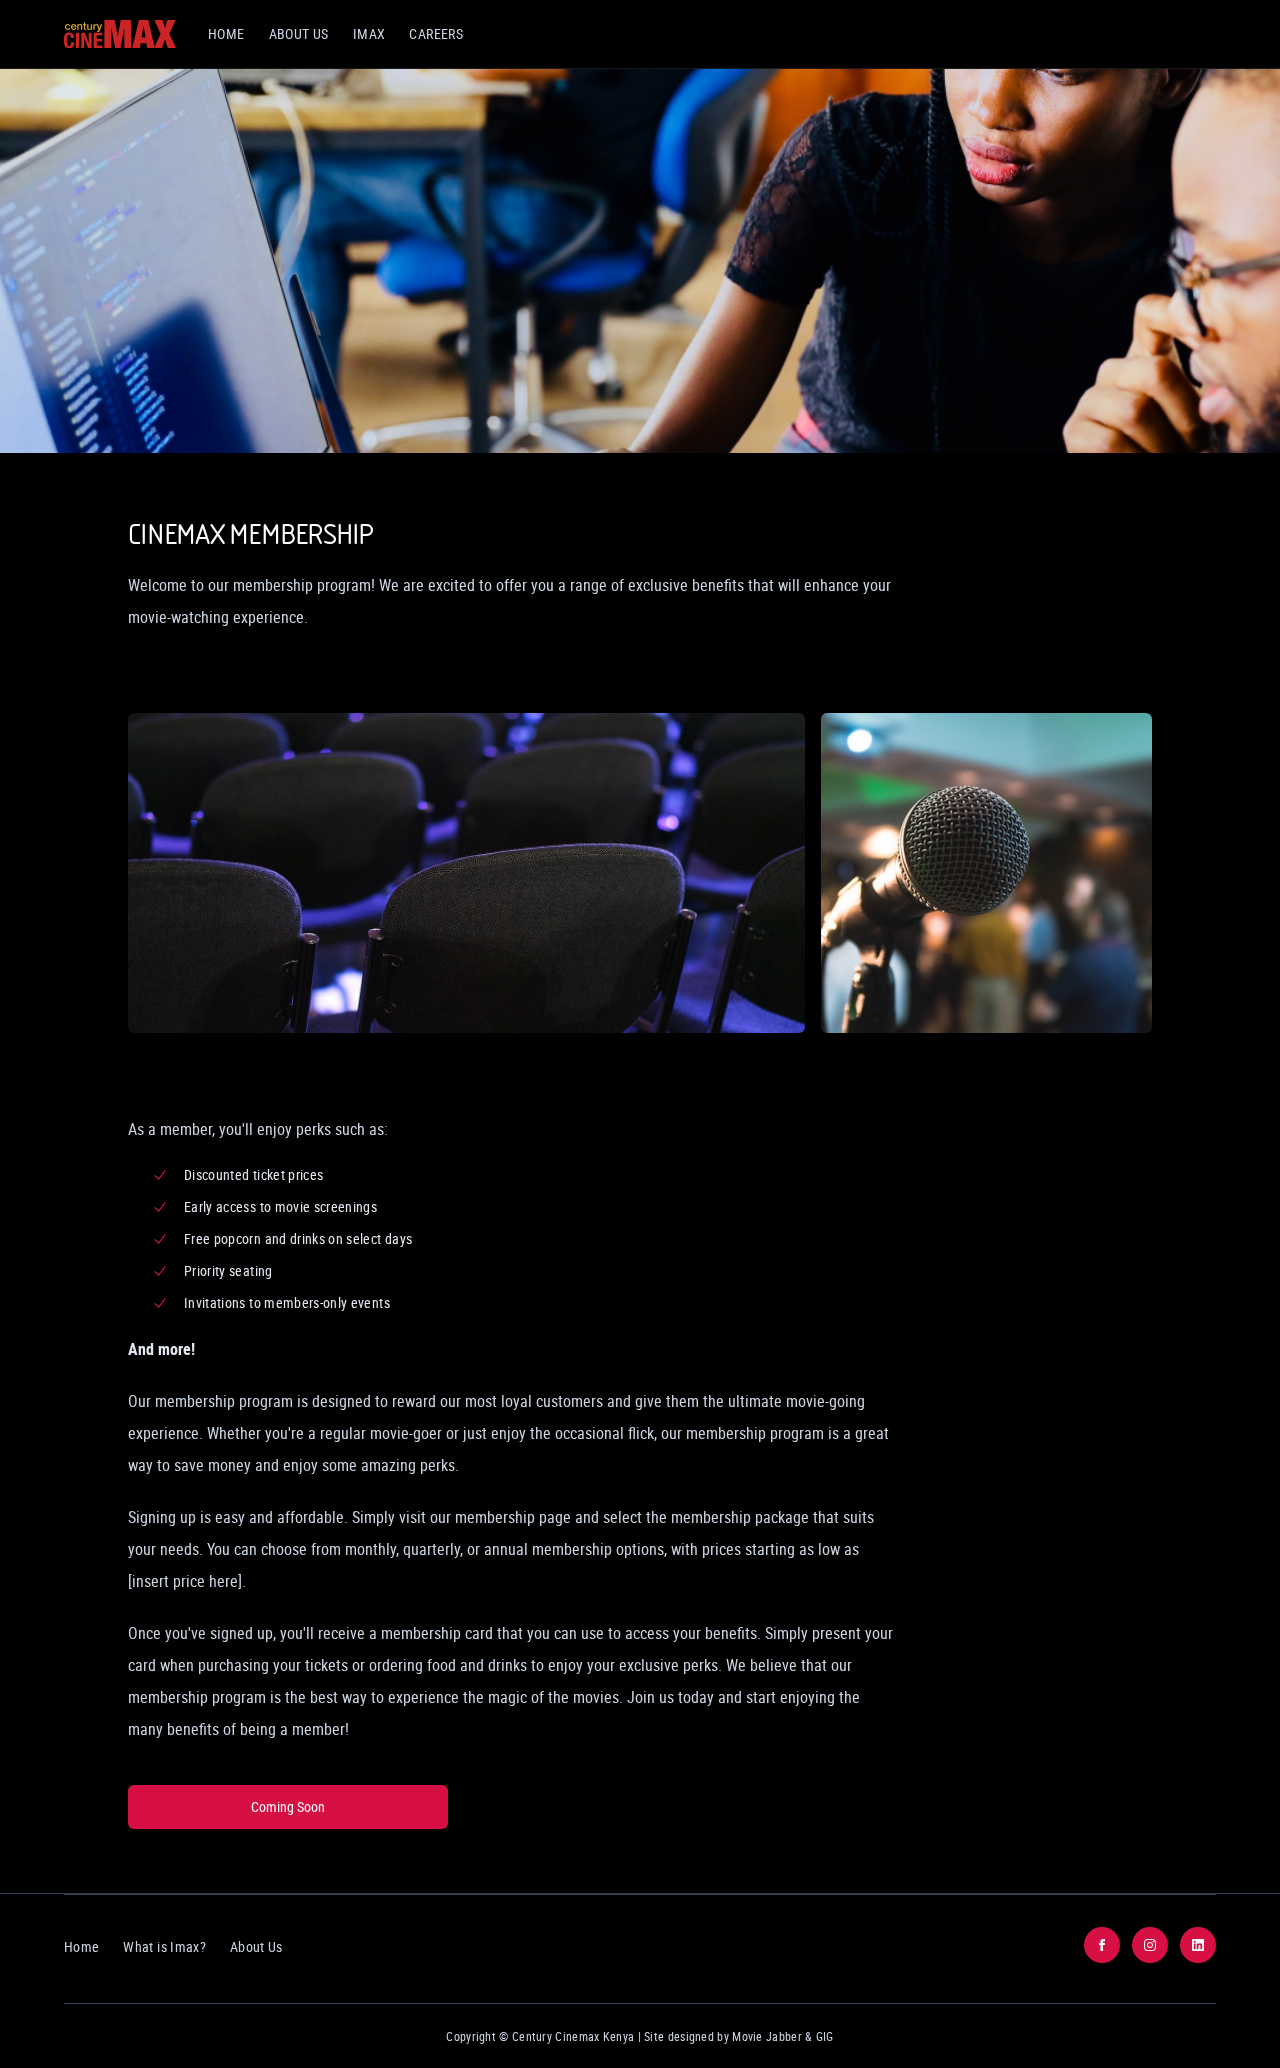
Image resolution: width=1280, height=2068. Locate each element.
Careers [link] (436, 33)
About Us (256, 1946)
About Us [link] (299, 33)
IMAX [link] (369, 33)
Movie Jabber (767, 2036)
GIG (825, 2036)
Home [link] (226, 33)
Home (81, 1946)
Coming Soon (288, 1806)
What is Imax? (164, 1946)
